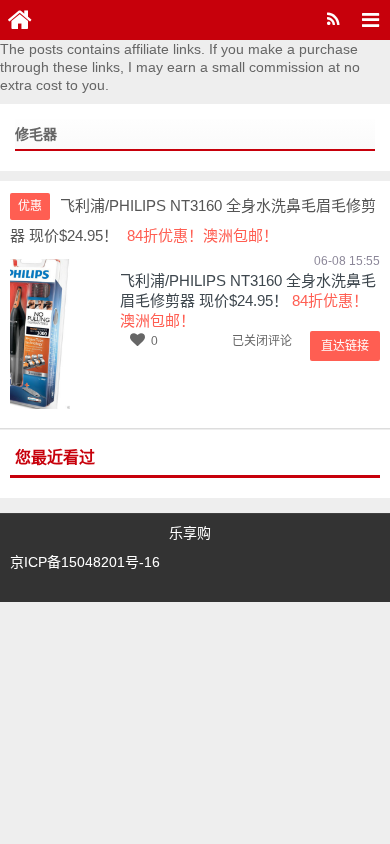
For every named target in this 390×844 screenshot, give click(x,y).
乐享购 (190, 533)
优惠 (30, 206)
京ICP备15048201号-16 (85, 562)
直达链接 (345, 346)
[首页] (20, 20)
